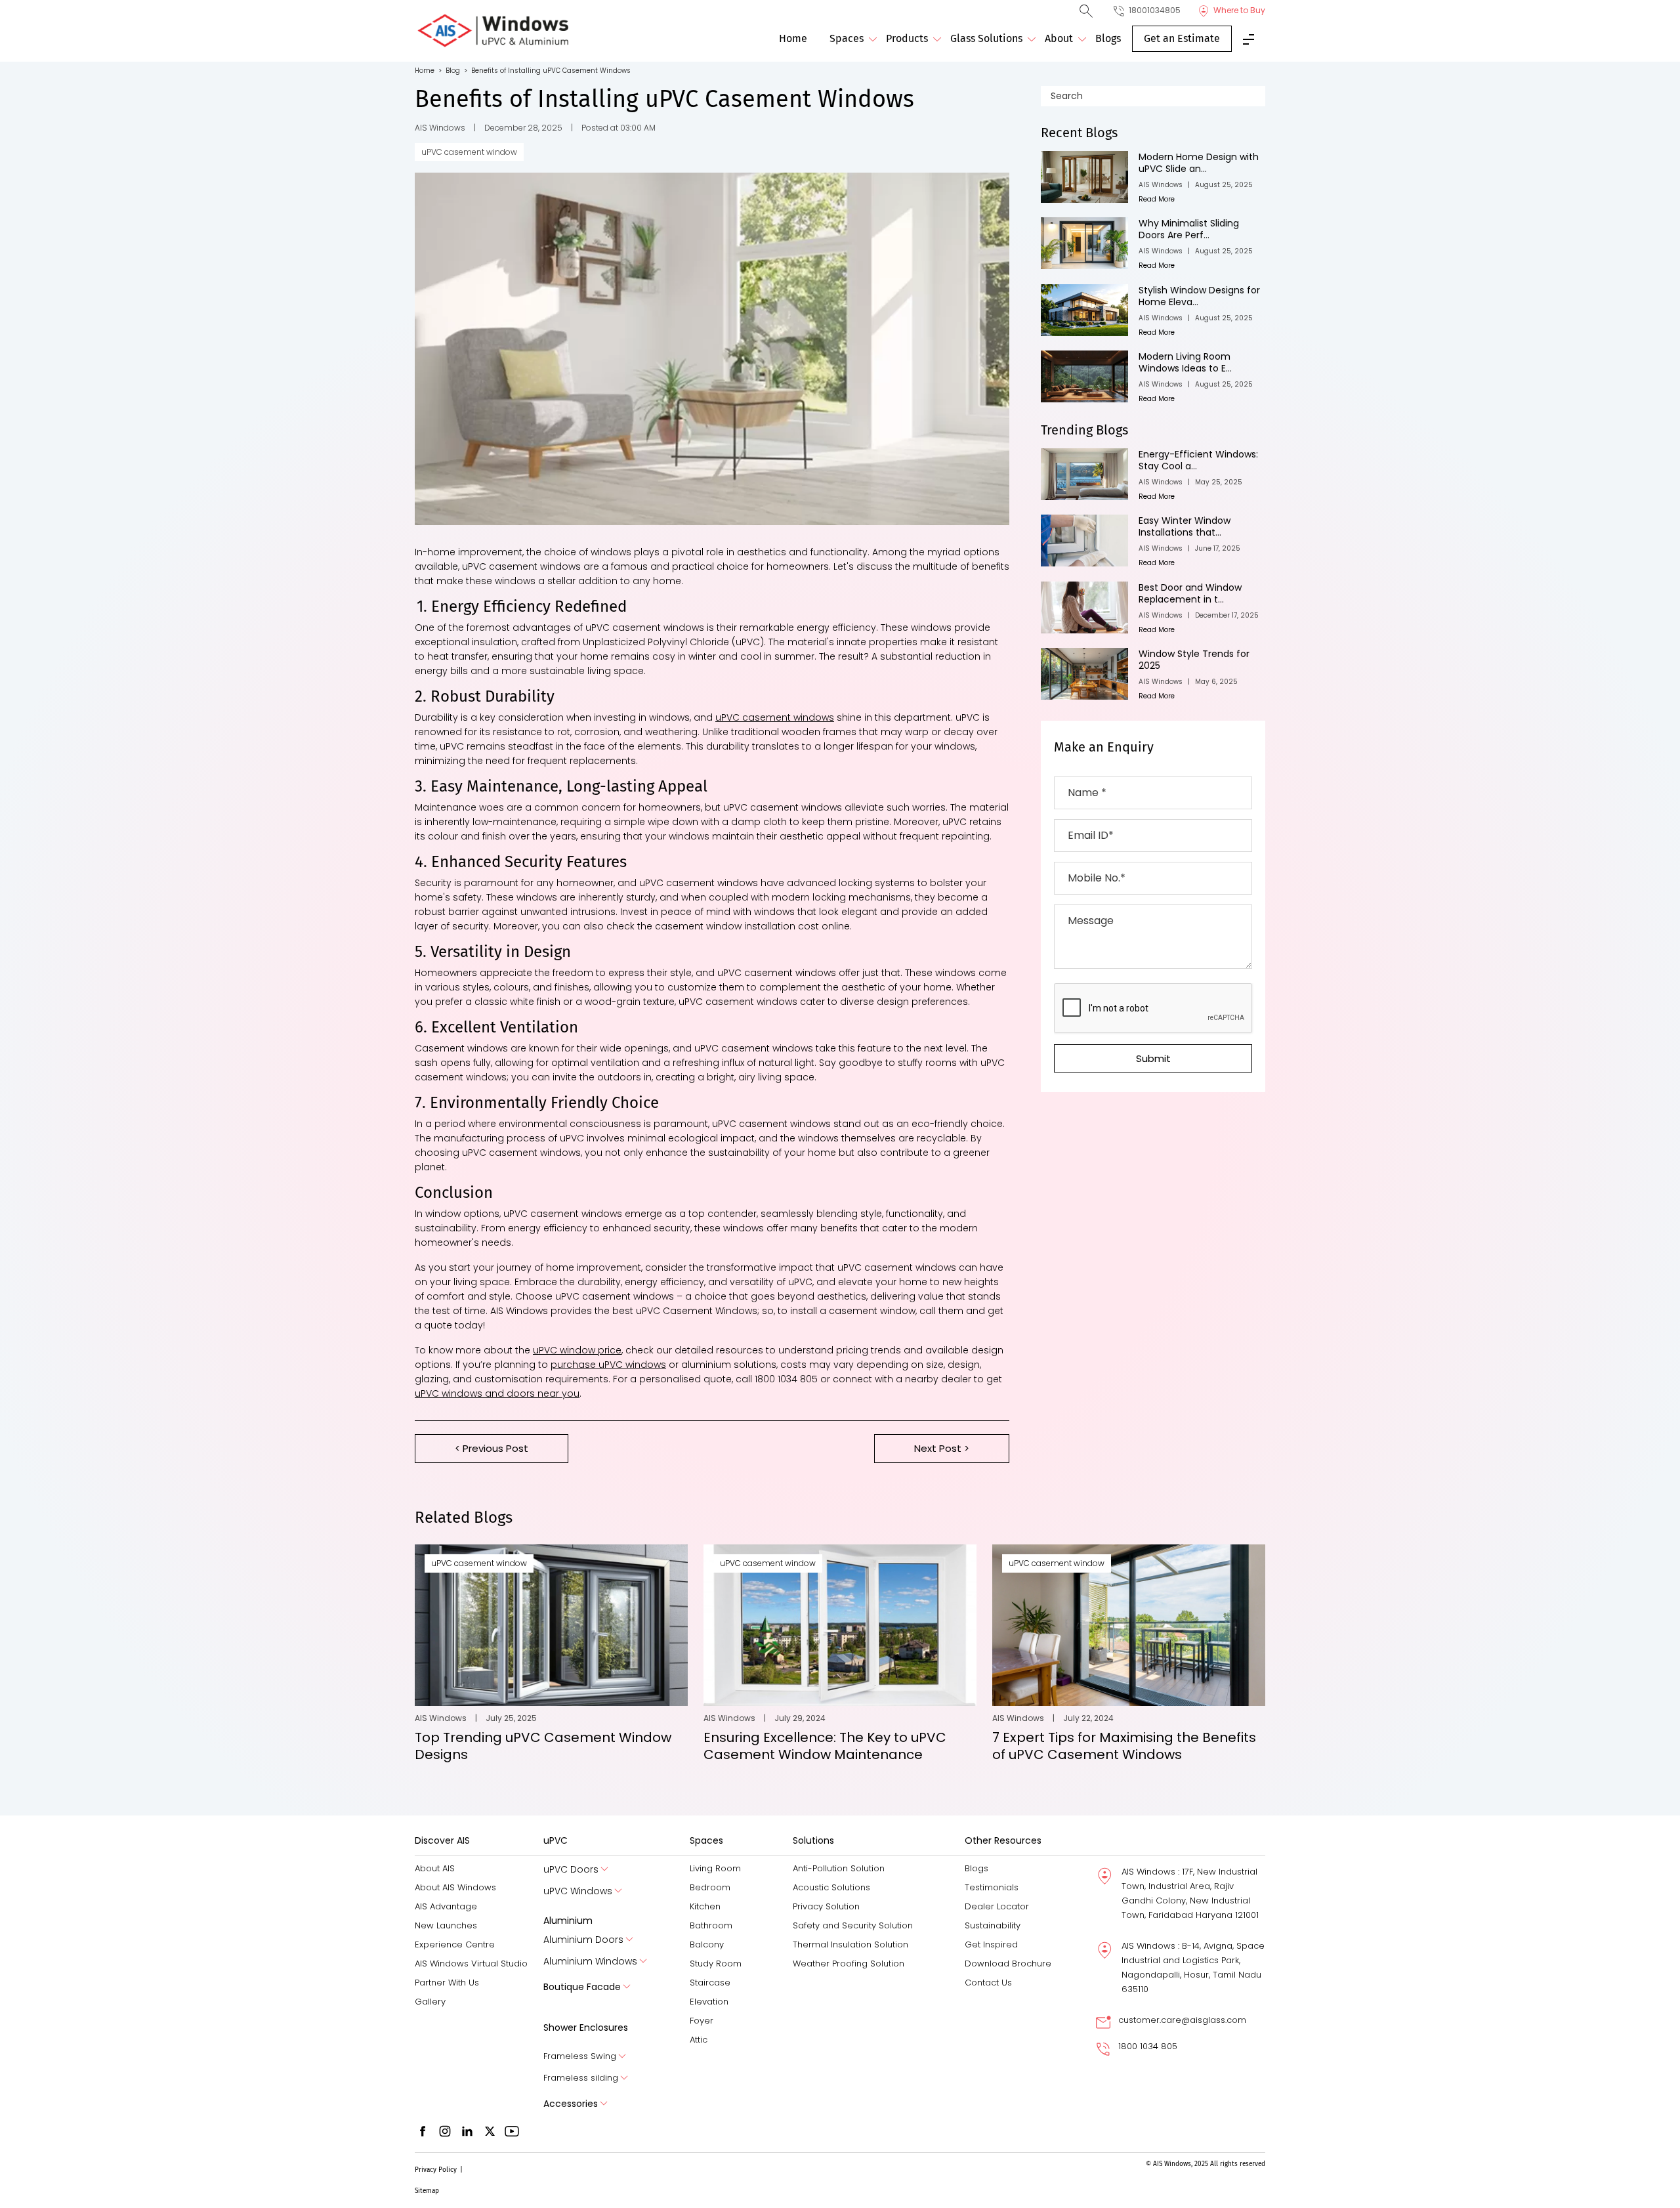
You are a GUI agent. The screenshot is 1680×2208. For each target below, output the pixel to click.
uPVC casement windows (775, 717)
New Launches (446, 1925)
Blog (456, 71)
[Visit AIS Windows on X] (490, 2131)
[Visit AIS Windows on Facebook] (423, 2131)
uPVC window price (577, 1350)
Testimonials (992, 1887)
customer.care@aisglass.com (1182, 2020)
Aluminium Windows (590, 1962)
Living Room (715, 1868)
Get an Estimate (1182, 38)
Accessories (571, 2104)
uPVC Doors (571, 1870)
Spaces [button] (847, 38)
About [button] (1059, 38)
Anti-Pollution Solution (839, 1868)
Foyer (702, 2021)
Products (907, 38)
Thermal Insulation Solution (850, 1944)
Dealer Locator (997, 1906)
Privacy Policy (436, 2170)
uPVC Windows (578, 1891)
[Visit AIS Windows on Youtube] (512, 2131)
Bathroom (711, 1925)
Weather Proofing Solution (849, 1964)
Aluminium (568, 1921)
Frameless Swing (580, 2056)
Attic (699, 2040)
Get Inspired (991, 1944)
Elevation (709, 2002)
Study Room (716, 1964)
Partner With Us (447, 1983)
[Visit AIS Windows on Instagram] (445, 2131)
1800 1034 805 (1148, 2046)
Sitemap (427, 2191)
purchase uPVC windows (608, 1365)
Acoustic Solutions (831, 1887)
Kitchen (705, 1906)
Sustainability (993, 1925)
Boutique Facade (582, 1987)
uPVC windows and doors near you (497, 1393)
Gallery (430, 2002)
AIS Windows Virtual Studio (471, 1964)
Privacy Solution (826, 1906)
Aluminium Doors (583, 1940)
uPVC (556, 1840)
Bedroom (710, 1887)
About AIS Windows (455, 1887)
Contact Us (988, 1983)
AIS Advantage (446, 1906)
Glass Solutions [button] (986, 38)
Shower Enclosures (586, 2028)
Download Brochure (1008, 1964)
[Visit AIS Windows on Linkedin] (467, 2131)
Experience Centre (455, 1944)
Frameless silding (581, 2078)
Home (793, 38)
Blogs (1108, 38)
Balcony (707, 1944)
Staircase (710, 1983)
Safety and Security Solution (853, 1925)
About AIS (435, 1868)
